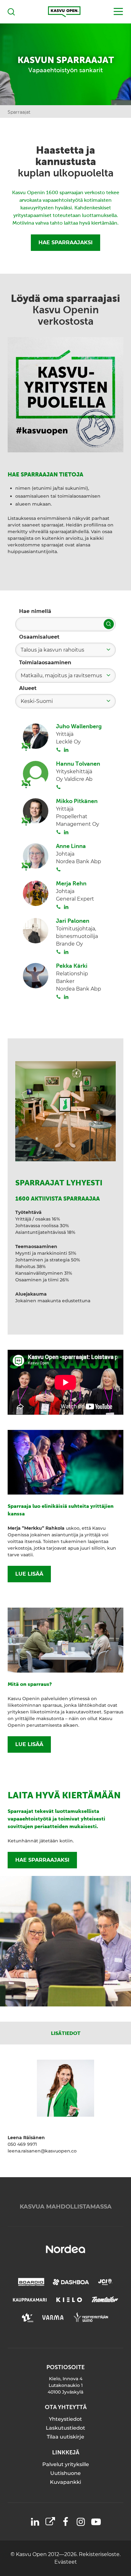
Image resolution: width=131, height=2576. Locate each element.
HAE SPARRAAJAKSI (65, 242)
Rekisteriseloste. (100, 2554)
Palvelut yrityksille (66, 2464)
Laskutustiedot (65, 2428)
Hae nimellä (35, 611)
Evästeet (66, 2562)
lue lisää (29, 1574)
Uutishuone (65, 2473)
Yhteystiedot (65, 2419)
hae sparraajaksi (42, 1860)
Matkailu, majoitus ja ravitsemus (61, 676)
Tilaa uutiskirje (65, 2437)
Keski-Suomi (37, 701)
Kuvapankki (65, 2482)
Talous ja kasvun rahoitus (52, 650)
